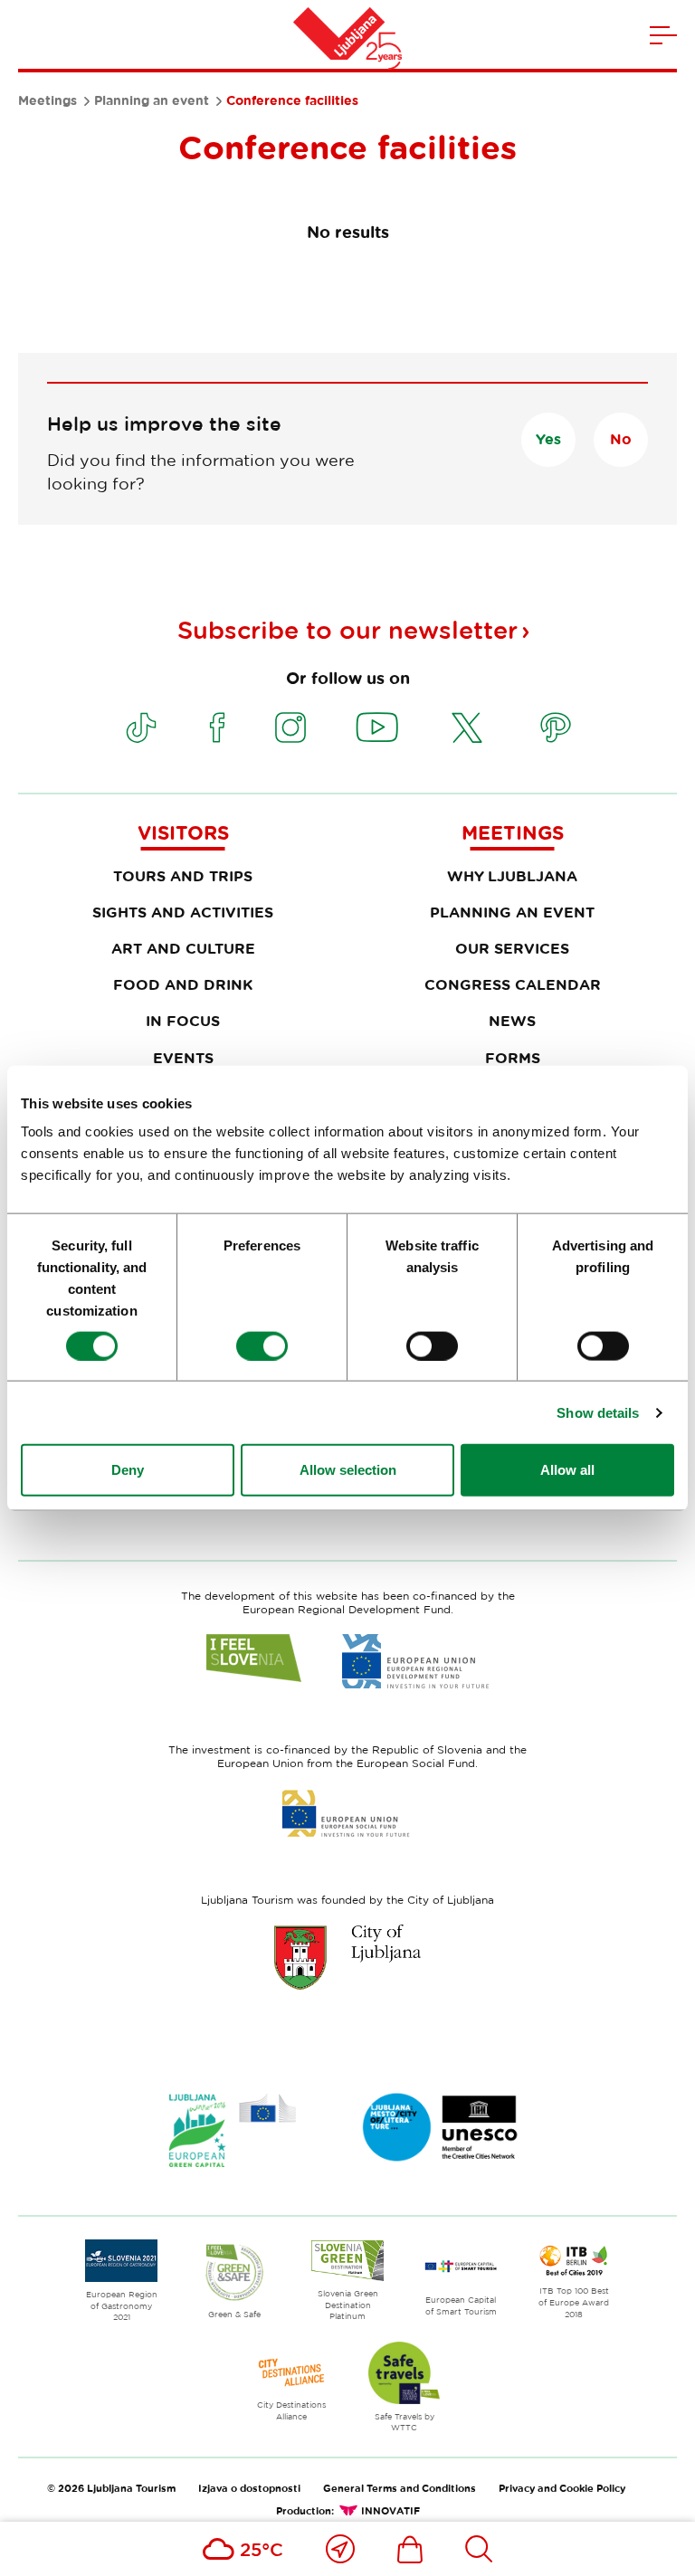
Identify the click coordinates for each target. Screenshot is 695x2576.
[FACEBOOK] (217, 727)
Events (183, 1058)
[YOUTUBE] (377, 727)
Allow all (567, 1470)
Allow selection (348, 1470)
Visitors (183, 832)
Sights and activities (183, 912)
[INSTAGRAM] (290, 727)
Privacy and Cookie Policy (562, 2488)
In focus (183, 1021)
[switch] (262, 1345)
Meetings (48, 100)
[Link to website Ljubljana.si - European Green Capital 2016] (233, 2130)
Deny (128, 1470)
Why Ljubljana (512, 876)
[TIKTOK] (141, 727)
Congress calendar (513, 984)
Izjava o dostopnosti (249, 2488)
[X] (467, 727)
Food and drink (183, 984)
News (512, 1021)
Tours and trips (183, 876)
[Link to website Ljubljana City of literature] (441, 2127)
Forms (513, 1058)
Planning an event (152, 100)
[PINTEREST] (556, 727)
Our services (512, 948)
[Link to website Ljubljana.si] (347, 1957)
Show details (598, 1412)
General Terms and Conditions (400, 2488)
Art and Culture (183, 948)
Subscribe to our (347, 630)
